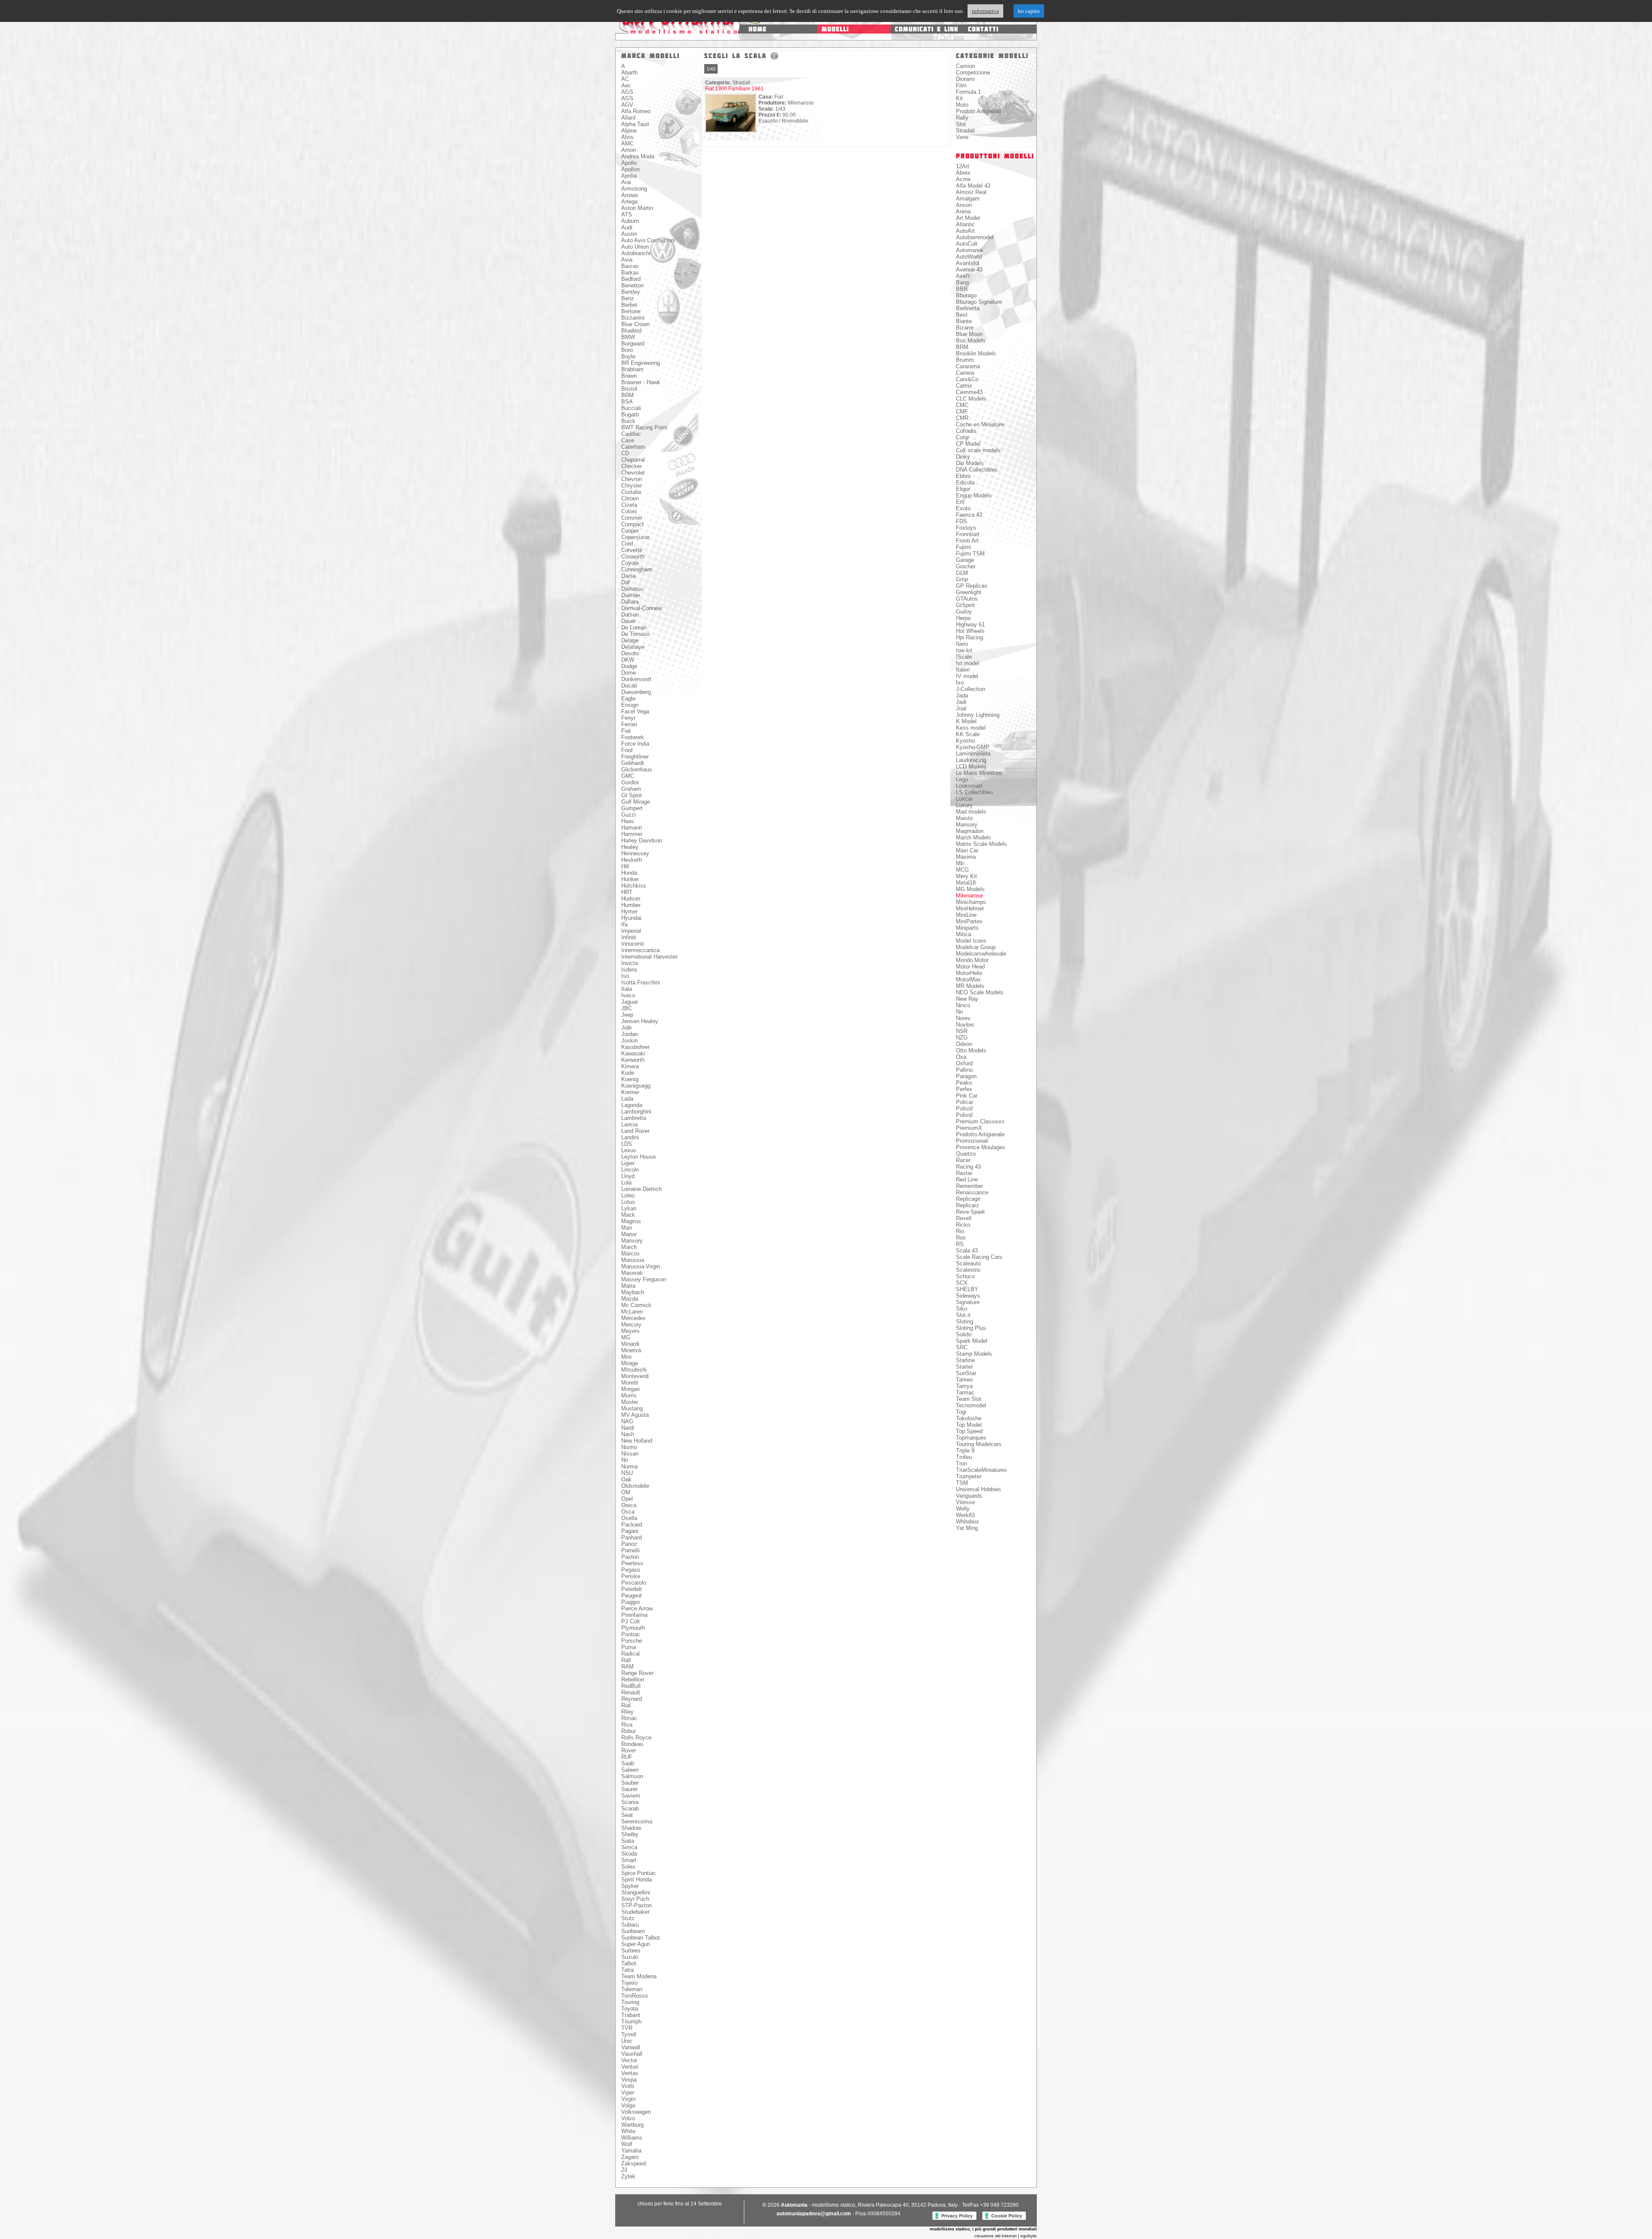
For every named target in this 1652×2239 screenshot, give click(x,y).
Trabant (631, 2015)
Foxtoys (966, 528)
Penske (631, 1576)
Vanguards (969, 1496)
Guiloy (964, 612)
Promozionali (972, 1141)
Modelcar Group (976, 947)
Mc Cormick (636, 1305)
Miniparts (967, 928)
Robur (629, 1731)
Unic (627, 2041)
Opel (627, 1499)
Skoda (629, 1854)
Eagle (628, 699)
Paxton (630, 1557)
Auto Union (635, 247)
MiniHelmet (970, 908)
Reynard (632, 1699)
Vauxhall (632, 2054)
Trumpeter (969, 1476)
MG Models (970, 889)
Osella (629, 1518)
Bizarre (965, 328)
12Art (963, 166)
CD (625, 453)
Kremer (630, 1092)
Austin (629, 234)
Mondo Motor (972, 960)
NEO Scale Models (980, 992)
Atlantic (965, 224)
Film (961, 85)
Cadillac (631, 434)
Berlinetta (968, 308)
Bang (962, 282)
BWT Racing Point (644, 427)
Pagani (630, 1531)
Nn (625, 1460)
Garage (965, 560)
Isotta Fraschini (641, 982)
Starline (965, 1360)
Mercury (631, 1325)
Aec (626, 85)
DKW (628, 660)
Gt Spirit (632, 795)
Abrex (963, 173)
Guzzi (629, 815)
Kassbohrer (635, 1047)
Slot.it (963, 1315)
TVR (627, 2028)
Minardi (630, 1344)
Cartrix (964, 386)
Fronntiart (968, 534)
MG (626, 1337)
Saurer (629, 1789)
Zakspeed (633, 2163)
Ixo (960, 683)
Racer (963, 1160)
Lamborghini (636, 1112)
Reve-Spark (971, 1212)
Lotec (628, 1195)
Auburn (630, 221)
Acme (963, 179)
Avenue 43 (969, 270)
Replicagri (968, 1199)
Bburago (966, 295)
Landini (630, 1137)
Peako (964, 1083)
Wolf (627, 2144)
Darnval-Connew (641, 608)
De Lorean (634, 628)
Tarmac (965, 1392)
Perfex (964, 1089)
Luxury (964, 805)
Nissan (630, 1454)
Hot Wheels (970, 631)
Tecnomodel (971, 1405)
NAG (627, 1421)
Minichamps (971, 902)
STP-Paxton (636, 1905)
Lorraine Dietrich (641, 1189)
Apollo (629, 163)
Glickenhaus (637, 769)
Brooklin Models (976, 353)
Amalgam (968, 199)
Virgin (628, 2099)
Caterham (633, 447)
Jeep (627, 1015)
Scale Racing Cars (979, 1257)
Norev (963, 1018)
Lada (627, 1099)
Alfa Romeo (636, 111)
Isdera (629, 970)
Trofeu (964, 1457)
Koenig (630, 1079)
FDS (962, 521)
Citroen (630, 498)
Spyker (630, 1886)
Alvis (627, 137)
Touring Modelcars (979, 1444)
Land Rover (635, 1131)
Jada (962, 695)
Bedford (631, 279)
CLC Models (971, 399)
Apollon (630, 169)
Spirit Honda (636, 1880)
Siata (628, 1841)
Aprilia (629, 176)
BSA (627, 402)
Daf (626, 582)
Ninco (963, 1005)
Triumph (631, 2022)
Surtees (631, 1951)
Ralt (626, 1660)
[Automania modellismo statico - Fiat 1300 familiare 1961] (731, 131)
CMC (962, 405)
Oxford (964, 1063)
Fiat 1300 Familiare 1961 (734, 89)
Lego (962, 779)
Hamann (632, 828)
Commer (632, 518)
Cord (627, 544)
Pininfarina (634, 1615)
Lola (626, 1183)
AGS (627, 92)
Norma (629, 1466)
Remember (969, 1186)
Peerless (632, 1563)
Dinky (963, 457)
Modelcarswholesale (981, 954)
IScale (964, 657)
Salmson (632, 1776)
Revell (964, 1218)
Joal (961, 708)
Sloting (965, 1322)
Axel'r (963, 276)
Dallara (630, 602)
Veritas (630, 2073)
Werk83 (965, 1515)
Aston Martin (637, 208)
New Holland (637, 1441)
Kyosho (965, 741)
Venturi (630, 2067)
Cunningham (637, 569)
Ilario (962, 644)
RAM (627, 1667)
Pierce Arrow (637, 1608)
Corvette (632, 550)
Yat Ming (967, 1528)
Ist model (968, 663)
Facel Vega (635, 711)
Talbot (629, 1963)
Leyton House (638, 1157)
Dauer (629, 621)
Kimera (630, 1066)
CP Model (968, 444)
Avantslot (968, 263)
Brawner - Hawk (641, 382)
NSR (962, 1031)
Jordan (630, 1034)
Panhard (632, 1537)
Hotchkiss (634, 886)
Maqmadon (970, 831)
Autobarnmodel (975, 237)
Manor (629, 1234)
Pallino (964, 1070)
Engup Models (974, 495)
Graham (631, 789)
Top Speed (969, 1431)
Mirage (630, 1363)
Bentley (631, 292)
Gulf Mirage (636, 802)
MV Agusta (635, 1415)
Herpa (963, 618)
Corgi (962, 437)
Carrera (965, 373)
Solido (964, 1334)
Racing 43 (968, 1167)
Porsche (632, 1641)
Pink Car (967, 1096)
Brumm (965, 360)
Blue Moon (969, 334)
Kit (959, 98)
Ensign (630, 705)
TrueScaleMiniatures (982, 1470)
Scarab (630, 1809)
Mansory (632, 1241)
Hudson (631, 899)
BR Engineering (641, 363)
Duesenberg (636, 692)
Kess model (971, 728)
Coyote (630, 563)
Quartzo (966, 1154)
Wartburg (632, 2125)
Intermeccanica (640, 950)
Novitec (965, 1025)
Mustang (632, 1408)
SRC (962, 1347)
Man (627, 1228)
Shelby (630, 1834)
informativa (985, 11)
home (758, 29)
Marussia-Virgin (641, 1266)
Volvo (628, 2118)
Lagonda (632, 1105)
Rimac (629, 1718)
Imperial (631, 931)
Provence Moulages (981, 1147)
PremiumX (969, 1128)
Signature (968, 1302)
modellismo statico (685, 31)
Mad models (971, 812)
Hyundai (631, 918)
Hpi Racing (969, 637)
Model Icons (971, 941)
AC (625, 79)
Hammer (632, 834)
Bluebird (631, 331)
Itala (627, 989)
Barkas (630, 273)
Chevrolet (633, 473)
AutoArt (965, 231)
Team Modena (639, 1976)
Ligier (628, 1163)
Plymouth (633, 1628)
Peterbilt (632, 1589)
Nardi (628, 1428)
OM (626, 1492)
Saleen (630, 1770)
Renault (631, 1692)
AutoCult (967, 244)
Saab (628, 1763)
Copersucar (635, 537)
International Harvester (649, 957)
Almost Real (971, 192)
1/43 (711, 69)
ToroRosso (635, 1996)
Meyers (630, 1331)
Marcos (630, 1254)
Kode (628, 1073)
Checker (632, 466)
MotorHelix (969, 973)
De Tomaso (635, 634)
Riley (627, 1712)
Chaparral (633, 460)
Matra (628, 1286)
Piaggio (630, 1602)
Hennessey (635, 853)
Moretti (630, 1383)
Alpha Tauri (635, 124)
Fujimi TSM (970, 554)
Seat (627, 1815)
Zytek (628, 2176)
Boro (627, 350)
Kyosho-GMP (973, 747)
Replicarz (968, 1205)
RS (960, 1244)
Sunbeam (633, 1931)
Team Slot (969, 1399)
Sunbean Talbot (641, 1938)
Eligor (963, 489)
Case (628, 440)
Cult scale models (978, 450)
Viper (628, 2093)
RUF (627, 1757)
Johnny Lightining (978, 715)
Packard (632, 1525)
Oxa (961, 1057)
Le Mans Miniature (979, 773)
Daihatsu (632, 589)
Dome (629, 673)
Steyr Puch (635, 1899)
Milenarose (969, 896)
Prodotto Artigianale (980, 1134)
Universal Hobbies (979, 1489)
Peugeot (632, 1596)
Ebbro (963, 476)
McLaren (632, 1312)
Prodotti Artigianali (979, 111)
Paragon (966, 1076)
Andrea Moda (638, 156)
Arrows (630, 195)
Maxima (966, 857)
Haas (628, 821)
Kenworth (633, 1060)
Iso (625, 976)
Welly (963, 1509)
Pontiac (631, 1634)
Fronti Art (967, 541)
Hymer (629, 911)
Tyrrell (629, 2034)
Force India (635, 744)
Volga (628, 2105)
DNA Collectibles (977, 470)
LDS (627, 1144)
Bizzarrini (633, 318)
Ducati (629, 686)
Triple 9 (965, 1451)
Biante (964, 321)
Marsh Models (974, 837)
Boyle (628, 356)
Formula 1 (968, 92)
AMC (627, 143)
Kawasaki (633, 1053)
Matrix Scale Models (982, 844)
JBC (627, 1008)
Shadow (631, 1828)
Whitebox (968, 1522)
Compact (632, 524)
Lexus (629, 1150)
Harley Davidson (642, 840)
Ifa (624, 924)
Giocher (966, 566)
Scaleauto (968, 1263)
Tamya (964, 1386)
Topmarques (971, 1438)
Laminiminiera (973, 754)
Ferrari (629, 724)
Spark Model (972, 1341)
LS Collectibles (975, 792)
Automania (969, 250)
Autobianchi (636, 253)
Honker (630, 879)
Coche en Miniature (980, 424)
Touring (630, 2002)
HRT (627, 892)
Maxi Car (967, 850)
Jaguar (630, 1002)
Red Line (967, 1180)
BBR (962, 289)
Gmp (962, 579)
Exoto (963, 508)
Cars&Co (967, 379)
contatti (983, 29)
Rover (629, 1750)
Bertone (631, 311)
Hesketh (632, 860)
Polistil (964, 1109)
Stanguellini (636, 1892)
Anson (964, 205)
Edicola (965, 483)
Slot (961, 124)
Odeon (964, 1044)
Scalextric (968, 1270)
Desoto (630, 653)
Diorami (965, 79)
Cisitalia (631, 492)
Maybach (633, 1292)
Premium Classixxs (980, 1121)
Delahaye (633, 647)
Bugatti (630, 415)
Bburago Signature (979, 302)
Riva (627, 1725)
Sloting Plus (971, 1328)
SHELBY (967, 1289)
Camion (965, 66)
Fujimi (963, 547)
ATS (627, 214)
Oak (626, 1479)
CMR (962, 418)
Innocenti (633, 944)
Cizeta (629, 505)
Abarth (629, 72)
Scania (630, 1802)
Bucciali (631, 408)
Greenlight (969, 592)
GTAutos (967, 599)
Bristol (629, 389)
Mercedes (633, 1318)
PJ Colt (630, 1621)
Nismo (629, 1447)
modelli (835, 29)
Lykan (629, 1208)
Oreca (629, 1505)
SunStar (966, 1373)
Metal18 (966, 883)
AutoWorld (969, 257)
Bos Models (971, 341)
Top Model (969, 1425)
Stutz (628, 1918)
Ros (961, 1238)
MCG (962, 870)
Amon (629, 150)
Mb (960, 863)
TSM (962, 1483)
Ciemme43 (969, 392)
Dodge (629, 666)
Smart (629, 1860)
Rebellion (633, 1679)
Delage (630, 640)
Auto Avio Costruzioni (648, 240)
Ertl (960, 502)
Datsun (630, 615)
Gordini (630, 782)
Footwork (633, 737)
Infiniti (629, 937)
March (629, 1247)
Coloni (629, 511)
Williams (632, 2138)
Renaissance (972, 1192)
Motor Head (970, 967)
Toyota (630, 2009)
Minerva (631, 1350)
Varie (962, 137)
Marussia (633, 1260)
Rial (626, 1705)
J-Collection (971, 689)
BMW (628, 337)
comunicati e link (927, 29)
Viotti (628, 2086)
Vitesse (965, 1502)
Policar (965, 1102)
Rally (962, 118)
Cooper (630, 531)
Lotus (628, 1202)
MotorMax (968, 979)
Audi (627, 227)
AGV (627, 105)
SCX (962, 1283)
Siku (962, 1309)
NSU (627, 1473)
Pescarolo (634, 1583)
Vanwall (631, 2047)
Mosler (630, 1402)
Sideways (968, 1296)
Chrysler (632, 486)
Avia (627, 260)
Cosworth (633, 557)
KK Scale (968, 734)
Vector (629, 2060)
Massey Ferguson (644, 1279)
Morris (629, 1396)
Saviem (631, 1796)
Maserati (632, 1273)
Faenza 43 (969, 515)
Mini (626, 1357)
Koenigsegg (636, 1086)
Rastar (964, 1173)
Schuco (965, 1276)
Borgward (633, 344)
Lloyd (628, 1176)
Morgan (630, 1389)
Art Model (968, 218)
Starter (964, 1367)
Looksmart (969, 786)
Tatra (627, 1970)
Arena (963, 211)
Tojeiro (629, 1983)
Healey (630, 847)
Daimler (631, 595)
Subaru (630, 1925)
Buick (628, 421)
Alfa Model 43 (973, 186)
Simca (629, 1847)
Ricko (963, 1225)
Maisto (964, 818)
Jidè (626, 1028)
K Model (966, 721)
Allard (628, 118)
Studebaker (635, 1912)
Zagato (630, 2157)
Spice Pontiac (639, 1873)
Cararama (968, 366)
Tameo (964, 1380)
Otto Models (971, 1050)
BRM (627, 395)
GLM (962, 573)
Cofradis (966, 431)
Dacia (628, 576)
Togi (961, 1412)
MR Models (970, 986)
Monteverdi (635, 1376)
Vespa (629, 2080)
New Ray (967, 999)
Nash (628, 1434)
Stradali (965, 131)
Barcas (630, 266)
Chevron (632, 479)
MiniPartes (969, 921)
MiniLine (966, 915)
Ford (627, 750)
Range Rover (637, 1673)
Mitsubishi (634, 1370)
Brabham (632, 369)
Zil (624, 2170)
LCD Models (971, 766)
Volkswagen (636, 2112)
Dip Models (970, 463)
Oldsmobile (635, 1486)
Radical (630, 1654)
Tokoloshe (969, 1418)
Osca (628, 1512)
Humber (631, 905)
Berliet (629, 305)
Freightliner (635, 757)
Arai (626, 182)
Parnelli (630, 1550)
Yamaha (631, 2151)
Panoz (629, 1544)
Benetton (632, 285)
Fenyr (628, 718)
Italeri (963, 670)
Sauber (630, 1783)
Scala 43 (967, 1251)
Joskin (629, 1041)
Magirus (631, 1221)
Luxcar (964, 799)
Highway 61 (970, 625)
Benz (628, 298)
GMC (628, 776)
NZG (962, 1038)
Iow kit (964, 650)
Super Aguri (636, 1944)
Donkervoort (636, 679)
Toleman (632, 1989)
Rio (960, 1231)
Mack (628, 1215)
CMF (962, 412)
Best (962, 315)
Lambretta (634, 1118)
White (628, 2131)
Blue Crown (635, 324)
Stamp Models (974, 1354)
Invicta (630, 963)
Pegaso (631, 1570)
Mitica (963, 934)
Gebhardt (633, 763)
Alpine (629, 131)
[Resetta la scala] (774, 56)
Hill (625, 866)
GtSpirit (965, 605)
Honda (629, 873)
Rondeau (632, 1744)
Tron (962, 1463)
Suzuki (630, 1957)
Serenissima (637, 1821)
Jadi (961, 702)
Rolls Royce (636, 1738)
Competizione (973, 72)
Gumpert (632, 808)
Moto (962, 105)
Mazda (630, 1299)
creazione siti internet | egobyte (1006, 2236)
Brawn (629, 376)
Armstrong (634, 189)
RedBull (631, 1686)
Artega (629, 202)
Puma (629, 1647)
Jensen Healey (640, 1021)
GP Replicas (972, 586)
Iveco (628, 995)
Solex (628, 1867)
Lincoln (630, 1170)
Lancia (629, 1124)
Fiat (626, 731)
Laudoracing (971, 760)
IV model (967, 676)
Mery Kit (966, 876)
